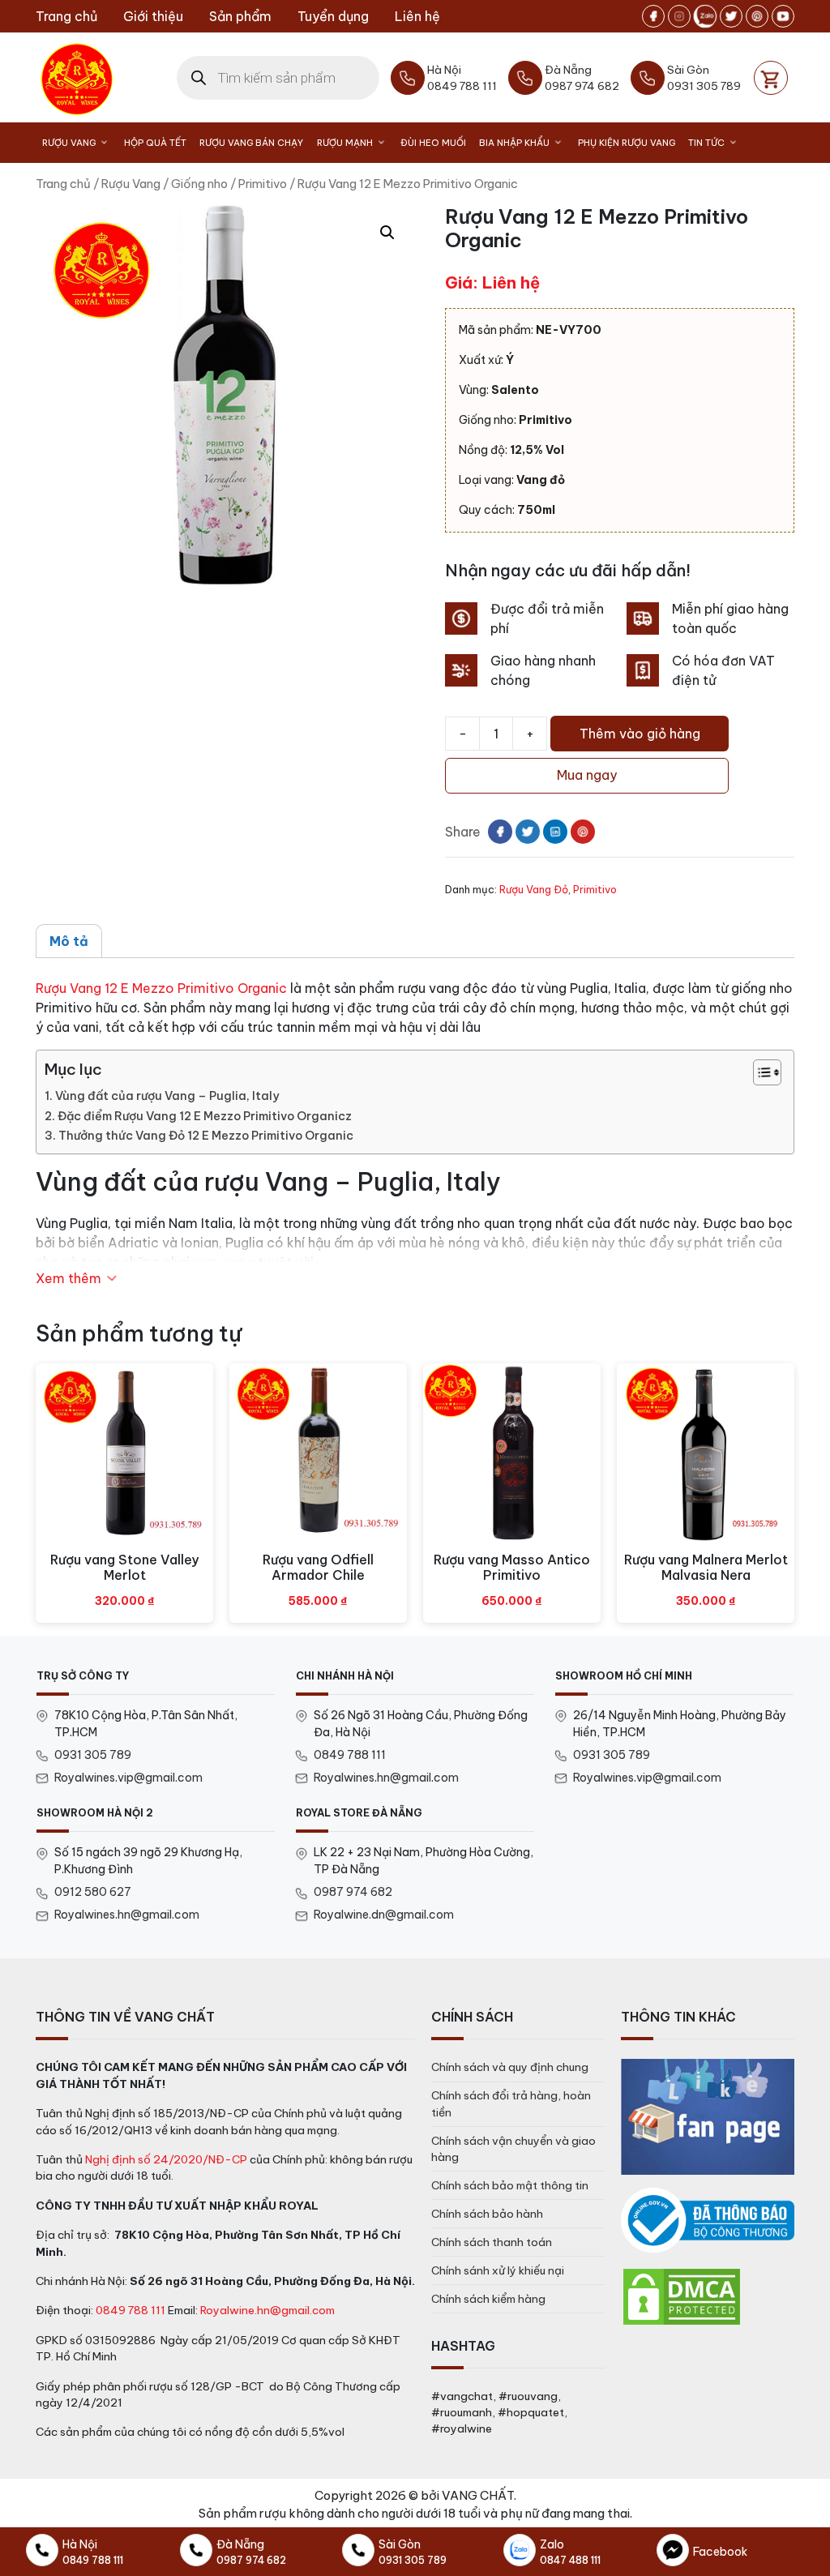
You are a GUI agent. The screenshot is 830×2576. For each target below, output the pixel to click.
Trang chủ (66, 16)
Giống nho (199, 184)
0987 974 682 (353, 1892)
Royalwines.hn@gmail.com (386, 1778)
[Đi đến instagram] (679, 16)
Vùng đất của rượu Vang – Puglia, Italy (167, 1096)
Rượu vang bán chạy (251, 143)
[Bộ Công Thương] (708, 2221)
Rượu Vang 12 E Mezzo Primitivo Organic (161, 988)
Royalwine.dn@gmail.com (384, 1915)
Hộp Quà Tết (155, 143)
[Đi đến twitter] (731, 16)
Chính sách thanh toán (492, 2242)
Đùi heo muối (433, 143)
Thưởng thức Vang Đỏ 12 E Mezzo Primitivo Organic (206, 1136)
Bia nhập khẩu (514, 143)
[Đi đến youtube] (783, 16)
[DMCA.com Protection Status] (682, 2296)
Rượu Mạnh (345, 143)
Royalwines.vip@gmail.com (128, 1778)
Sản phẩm (240, 16)
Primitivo (263, 184)
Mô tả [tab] (69, 941)
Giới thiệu (153, 16)
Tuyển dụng (333, 16)
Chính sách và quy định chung (510, 2067)
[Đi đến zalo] (705, 16)
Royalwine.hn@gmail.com (267, 2310)
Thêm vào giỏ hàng (640, 734)
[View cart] (771, 78)
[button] (387, 233)
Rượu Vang (69, 143)
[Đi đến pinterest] (757, 16)
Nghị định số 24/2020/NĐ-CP (166, 2159)
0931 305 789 (93, 1755)
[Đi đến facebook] (653, 16)
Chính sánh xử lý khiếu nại (498, 2270)
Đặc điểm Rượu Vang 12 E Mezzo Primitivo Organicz (205, 1116)
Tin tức (706, 143)
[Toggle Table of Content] (759, 1072)
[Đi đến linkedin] (555, 832)
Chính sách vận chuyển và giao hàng (513, 2149)
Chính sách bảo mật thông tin (510, 2185)
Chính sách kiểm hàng (488, 2299)
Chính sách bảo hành (487, 2214)
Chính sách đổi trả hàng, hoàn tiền (511, 2103)
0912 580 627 (93, 1892)
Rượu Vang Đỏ (534, 889)
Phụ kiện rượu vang (627, 143)
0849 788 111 (350, 1755)
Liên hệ (417, 16)
